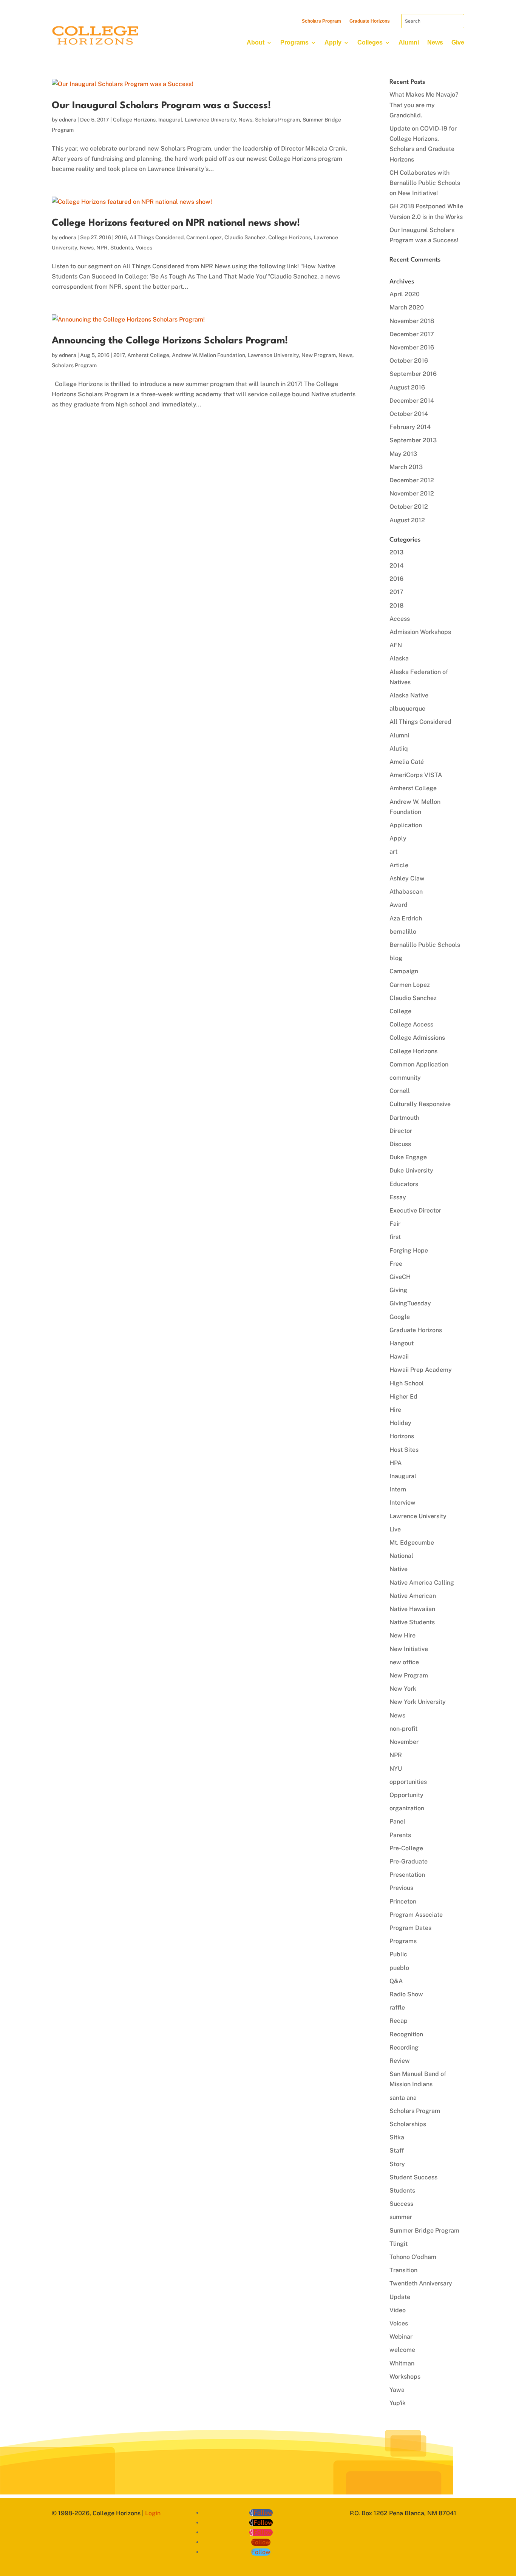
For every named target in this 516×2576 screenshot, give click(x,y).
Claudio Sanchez (245, 237)
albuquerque (407, 709)
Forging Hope (409, 1250)
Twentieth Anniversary (421, 2283)
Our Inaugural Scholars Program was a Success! (161, 106)
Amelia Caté (407, 762)
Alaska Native (409, 695)
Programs (294, 42)
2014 (396, 566)
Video (398, 2310)
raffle (397, 2007)
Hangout (402, 1343)
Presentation (407, 1875)
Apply (333, 42)
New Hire (402, 1635)
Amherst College (148, 355)
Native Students (412, 1622)
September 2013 (413, 440)
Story (397, 2164)
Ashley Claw (407, 878)
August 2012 (407, 520)
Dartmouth (404, 1118)
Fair (395, 1224)
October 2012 (409, 507)
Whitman (402, 2363)
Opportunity (406, 1795)
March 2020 (407, 307)
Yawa (397, 2390)
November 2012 (412, 493)
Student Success (413, 2177)
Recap (399, 2021)
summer (401, 2217)
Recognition (406, 2034)
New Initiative (409, 1649)
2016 (121, 237)
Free (396, 1264)
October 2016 (409, 361)
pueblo (399, 1968)
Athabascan (406, 892)
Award (399, 905)
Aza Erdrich (406, 918)
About (256, 42)
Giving (398, 1290)
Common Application (419, 1064)
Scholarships (408, 2124)
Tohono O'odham (413, 2257)
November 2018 (412, 321)
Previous (401, 1888)
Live (395, 1529)
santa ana (403, 2098)
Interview (402, 1503)
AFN (396, 645)
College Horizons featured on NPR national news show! (176, 223)
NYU (396, 1769)
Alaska (399, 658)
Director (401, 1131)
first (395, 1237)
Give (458, 42)
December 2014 (412, 401)
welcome (402, 2350)
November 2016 (412, 347)
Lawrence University (210, 120)
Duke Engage (408, 1157)
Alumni (409, 42)
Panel (397, 1821)
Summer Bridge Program (424, 2231)
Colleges (370, 42)
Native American (413, 1596)
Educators (404, 1184)
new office (404, 1662)
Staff (397, 2151)
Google (400, 1317)
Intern (398, 1489)
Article (399, 865)
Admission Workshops (420, 632)
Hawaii (399, 1356)
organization (407, 1808)
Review (400, 2061)
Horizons (402, 1436)
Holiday (400, 1423)
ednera (68, 120)
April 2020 (405, 294)
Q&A (396, 1981)
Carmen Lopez (204, 237)
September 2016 (413, 374)
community (405, 1078)
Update (400, 2297)
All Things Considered (157, 237)
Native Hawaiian (412, 1609)
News (435, 42)
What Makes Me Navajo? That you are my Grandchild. (424, 105)
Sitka (397, 2137)
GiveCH (400, 1277)
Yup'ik (398, 2403)
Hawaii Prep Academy (421, 1370)
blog (396, 958)
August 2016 (407, 387)
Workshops (405, 2377)
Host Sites (404, 1450)
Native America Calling (422, 1583)
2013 (396, 552)
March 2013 (406, 467)
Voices (144, 248)
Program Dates (410, 1928)
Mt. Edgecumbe (412, 1543)
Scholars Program (321, 21)
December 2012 (412, 480)
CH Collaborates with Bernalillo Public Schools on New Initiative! (425, 183)
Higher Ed (403, 1396)
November (404, 1742)
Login (153, 2513)
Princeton (403, 1901)
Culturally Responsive (420, 1104)
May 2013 (403, 454)
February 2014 (410, 427)
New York (403, 1689)
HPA (395, 1463)
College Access (411, 1024)
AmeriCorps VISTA (416, 775)
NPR (102, 248)
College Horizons (134, 120)
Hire (395, 1410)
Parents (400, 1835)
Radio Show (406, 1994)
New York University (418, 1702)
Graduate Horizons (370, 21)
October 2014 (409, 414)
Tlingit (399, 2244)
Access (400, 619)
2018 (396, 606)
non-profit (403, 1729)
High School (407, 1383)
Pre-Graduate (409, 1861)
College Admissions (417, 1038)
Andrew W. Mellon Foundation (209, 355)
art (393, 852)
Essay (398, 1197)
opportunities (408, 1782)
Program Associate (416, 1915)
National (401, 1556)
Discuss (400, 1144)
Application (406, 825)
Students (122, 248)
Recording (404, 2047)
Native (399, 1569)
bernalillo (403, 932)
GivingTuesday (410, 1303)
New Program (319, 355)
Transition (403, 2270)
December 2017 (412, 334)
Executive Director (415, 1210)
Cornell (400, 1091)
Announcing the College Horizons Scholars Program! (170, 341)
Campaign (404, 971)
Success (401, 2204)
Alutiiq (399, 749)
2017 (119, 355)
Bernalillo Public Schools (425, 945)
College (400, 1011)
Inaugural (170, 120)
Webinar (401, 2337)
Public (398, 1954)
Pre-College (406, 1848)
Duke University (411, 1170)
